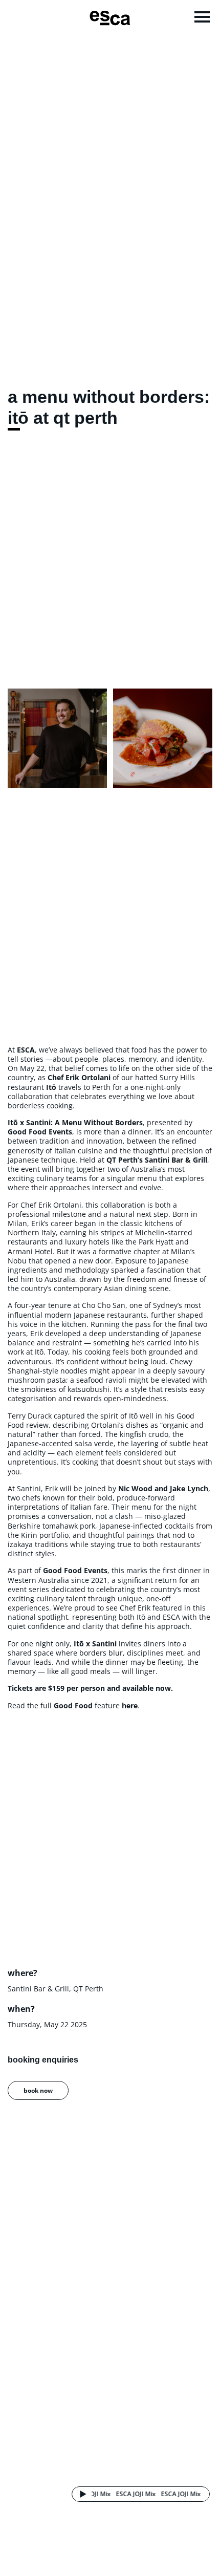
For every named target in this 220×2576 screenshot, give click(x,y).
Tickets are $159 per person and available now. (90, 1688)
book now (38, 2090)
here (130, 1705)
